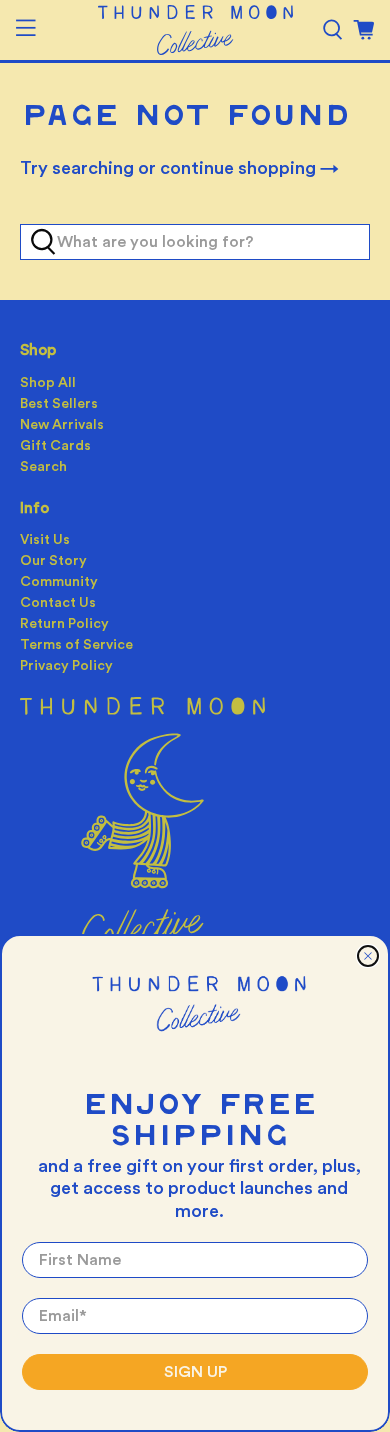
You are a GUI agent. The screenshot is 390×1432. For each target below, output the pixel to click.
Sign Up (195, 1372)
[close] (368, 956)
